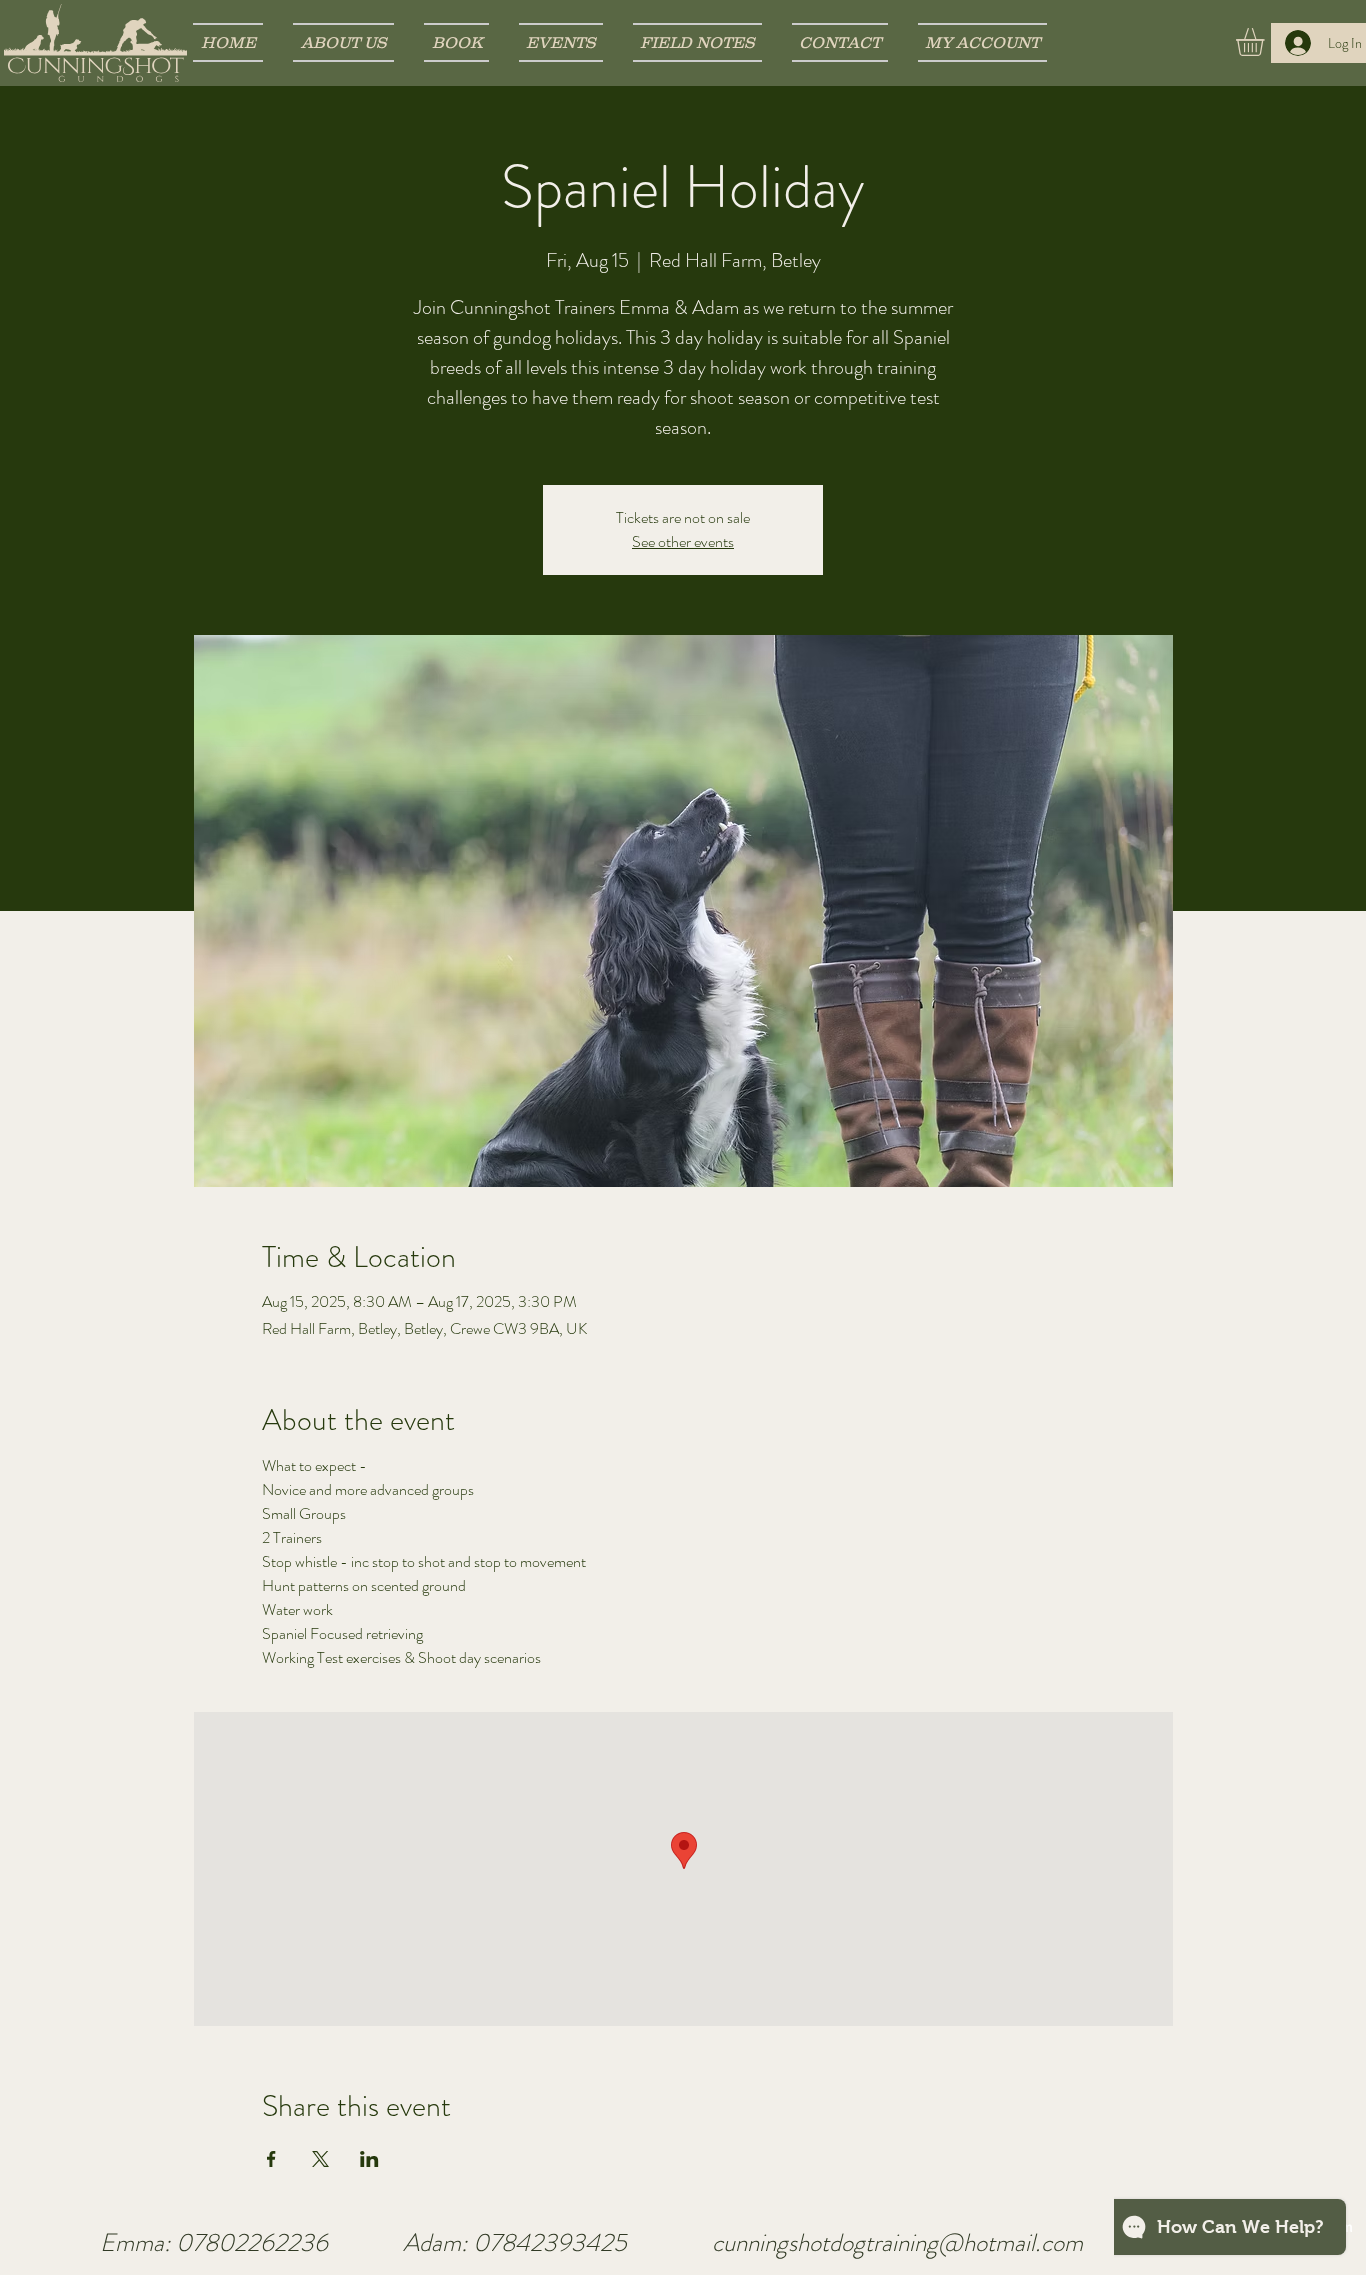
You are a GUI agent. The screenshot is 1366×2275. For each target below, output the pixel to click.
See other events (683, 541)
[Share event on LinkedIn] (369, 2159)
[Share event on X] (320, 2159)
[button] (1266, 42)
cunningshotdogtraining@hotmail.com (897, 2243)
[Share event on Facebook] (271, 2159)
